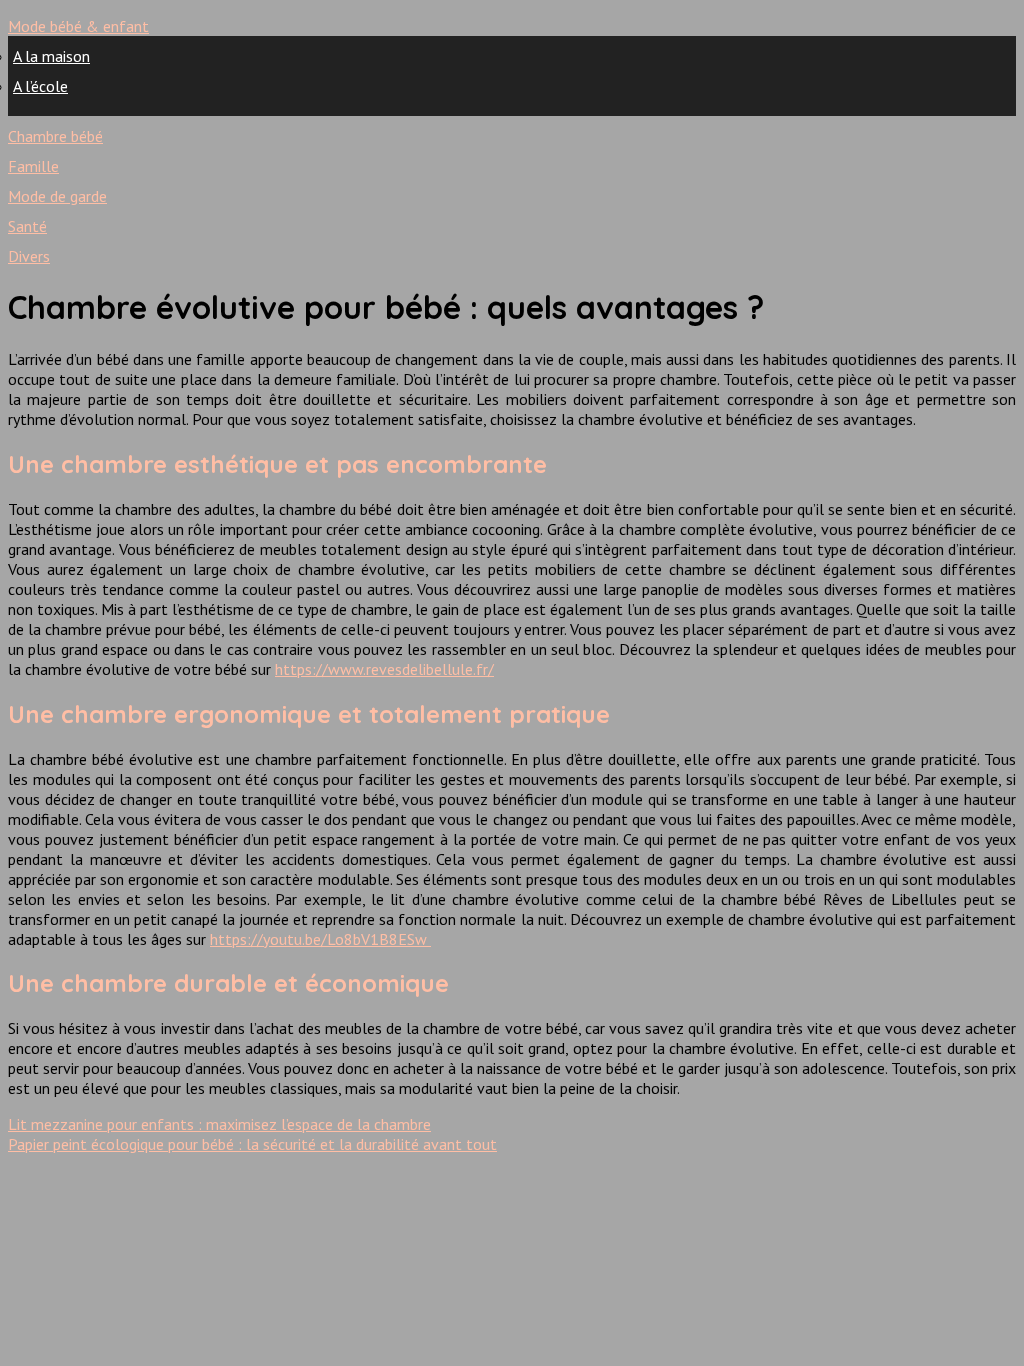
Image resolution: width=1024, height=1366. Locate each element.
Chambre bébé (55, 136)
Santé (27, 226)
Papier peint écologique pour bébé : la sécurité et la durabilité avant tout (252, 1144)
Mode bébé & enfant (78, 26)
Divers (29, 256)
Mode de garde (57, 196)
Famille (33, 166)
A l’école (40, 86)
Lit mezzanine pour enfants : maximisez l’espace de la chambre (219, 1124)
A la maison (51, 56)
